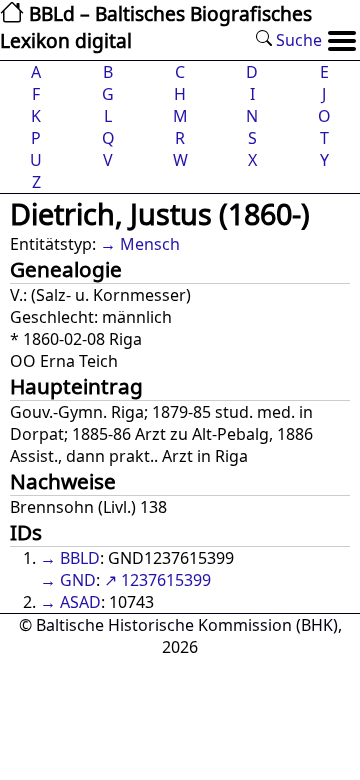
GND (78, 580)
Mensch (150, 244)
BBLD (80, 558)
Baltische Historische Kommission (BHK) (187, 625)
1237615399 (166, 580)
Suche (297, 40)
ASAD (80, 602)
